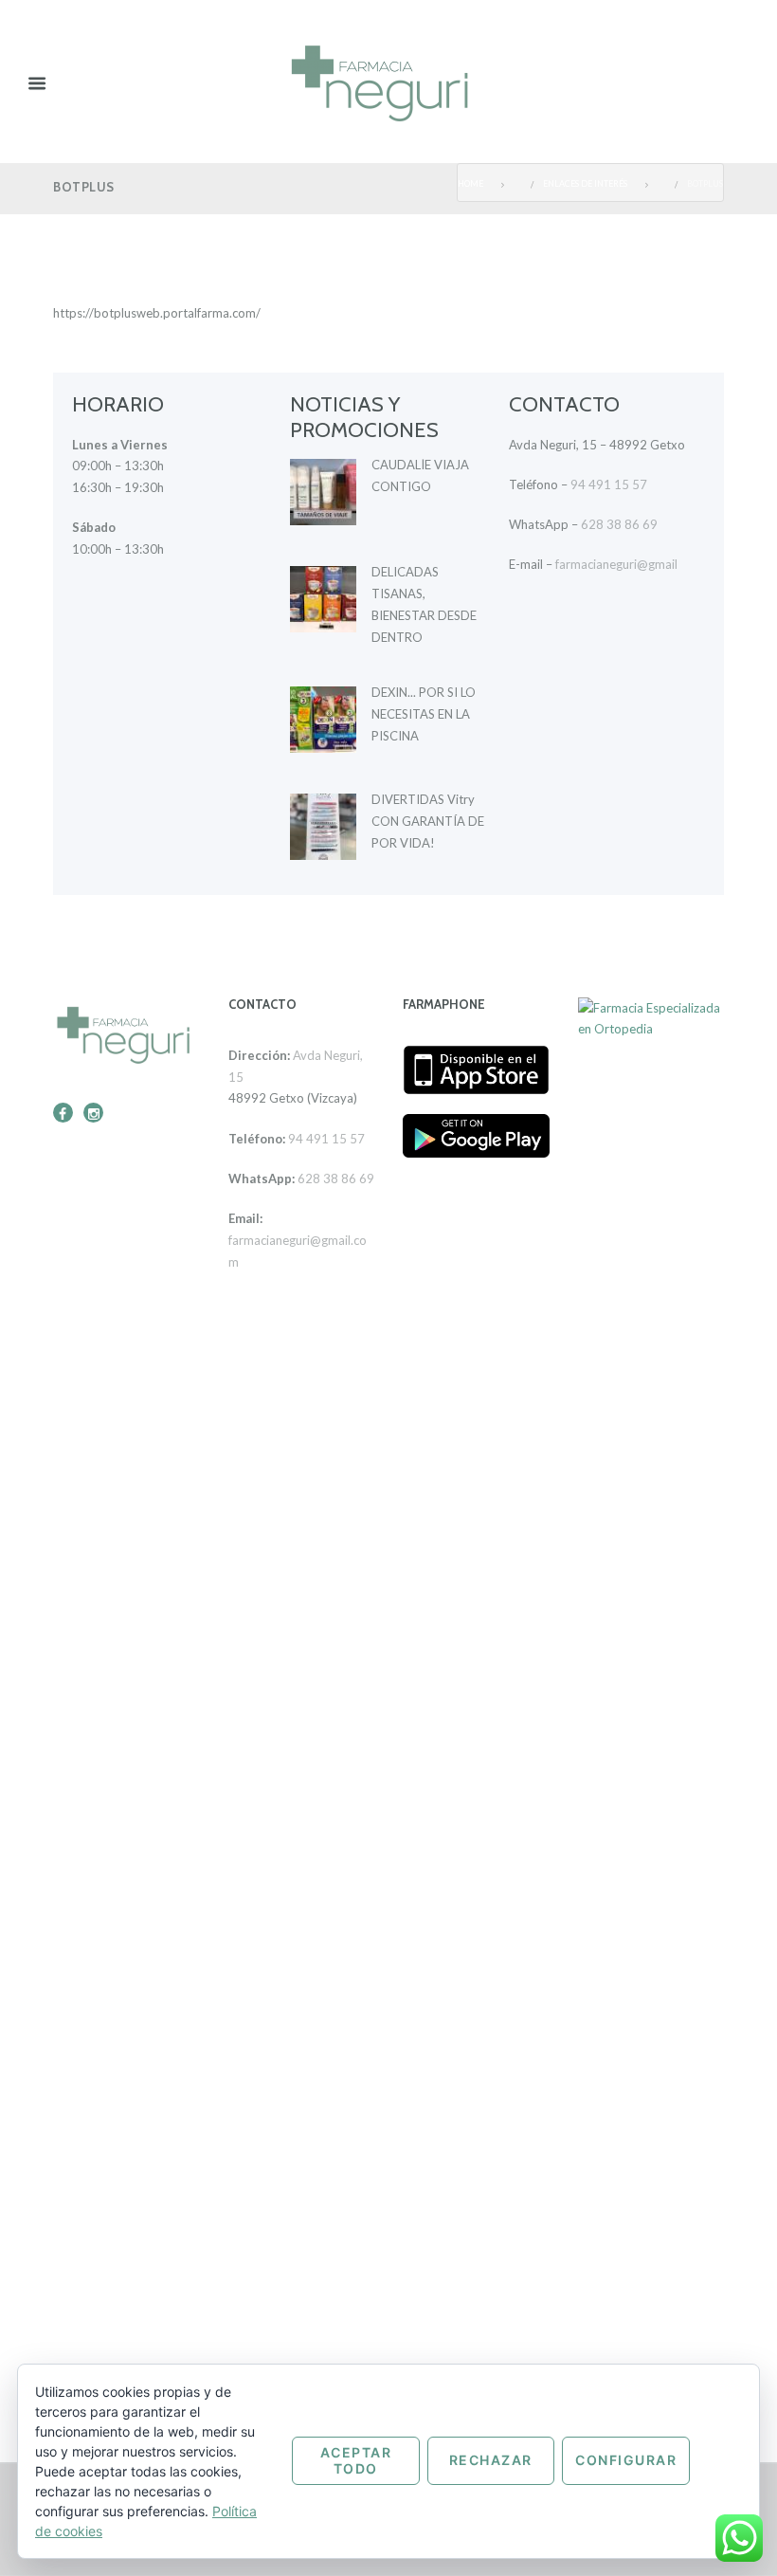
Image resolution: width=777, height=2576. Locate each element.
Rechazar (491, 2460)
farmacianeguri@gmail (616, 564)
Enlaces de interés (585, 184)
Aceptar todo (356, 2460)
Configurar (626, 2460)
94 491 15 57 (609, 484)
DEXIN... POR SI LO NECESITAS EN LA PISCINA (424, 714)
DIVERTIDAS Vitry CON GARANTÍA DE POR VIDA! (428, 821)
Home (470, 184)
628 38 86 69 (619, 524)
